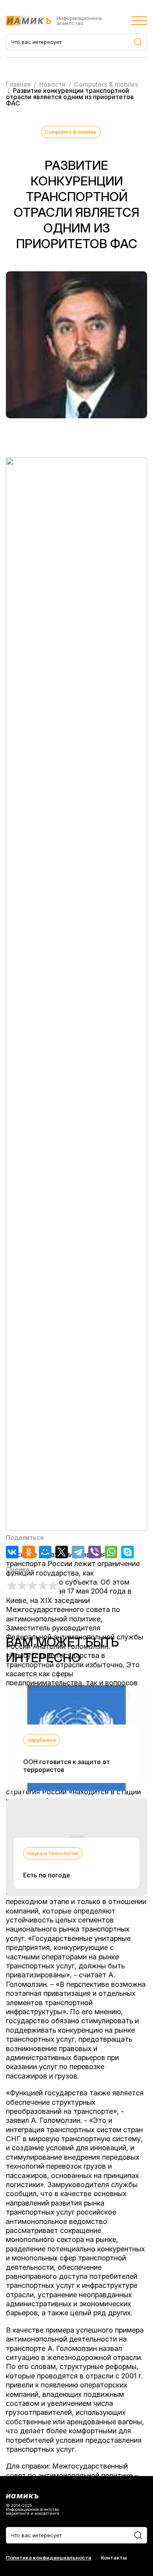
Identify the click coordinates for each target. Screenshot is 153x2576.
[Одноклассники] (29, 1552)
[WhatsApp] (111, 1552)
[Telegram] (78, 1552)
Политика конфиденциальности (49, 2558)
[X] (62, 1552)
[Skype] (127, 1552)
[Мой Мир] (45, 1552)
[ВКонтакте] (12, 1552)
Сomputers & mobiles (71, 132)
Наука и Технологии (53, 1853)
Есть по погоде (47, 1875)
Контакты (114, 2558)
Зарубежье (42, 1740)
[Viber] (95, 1552)
